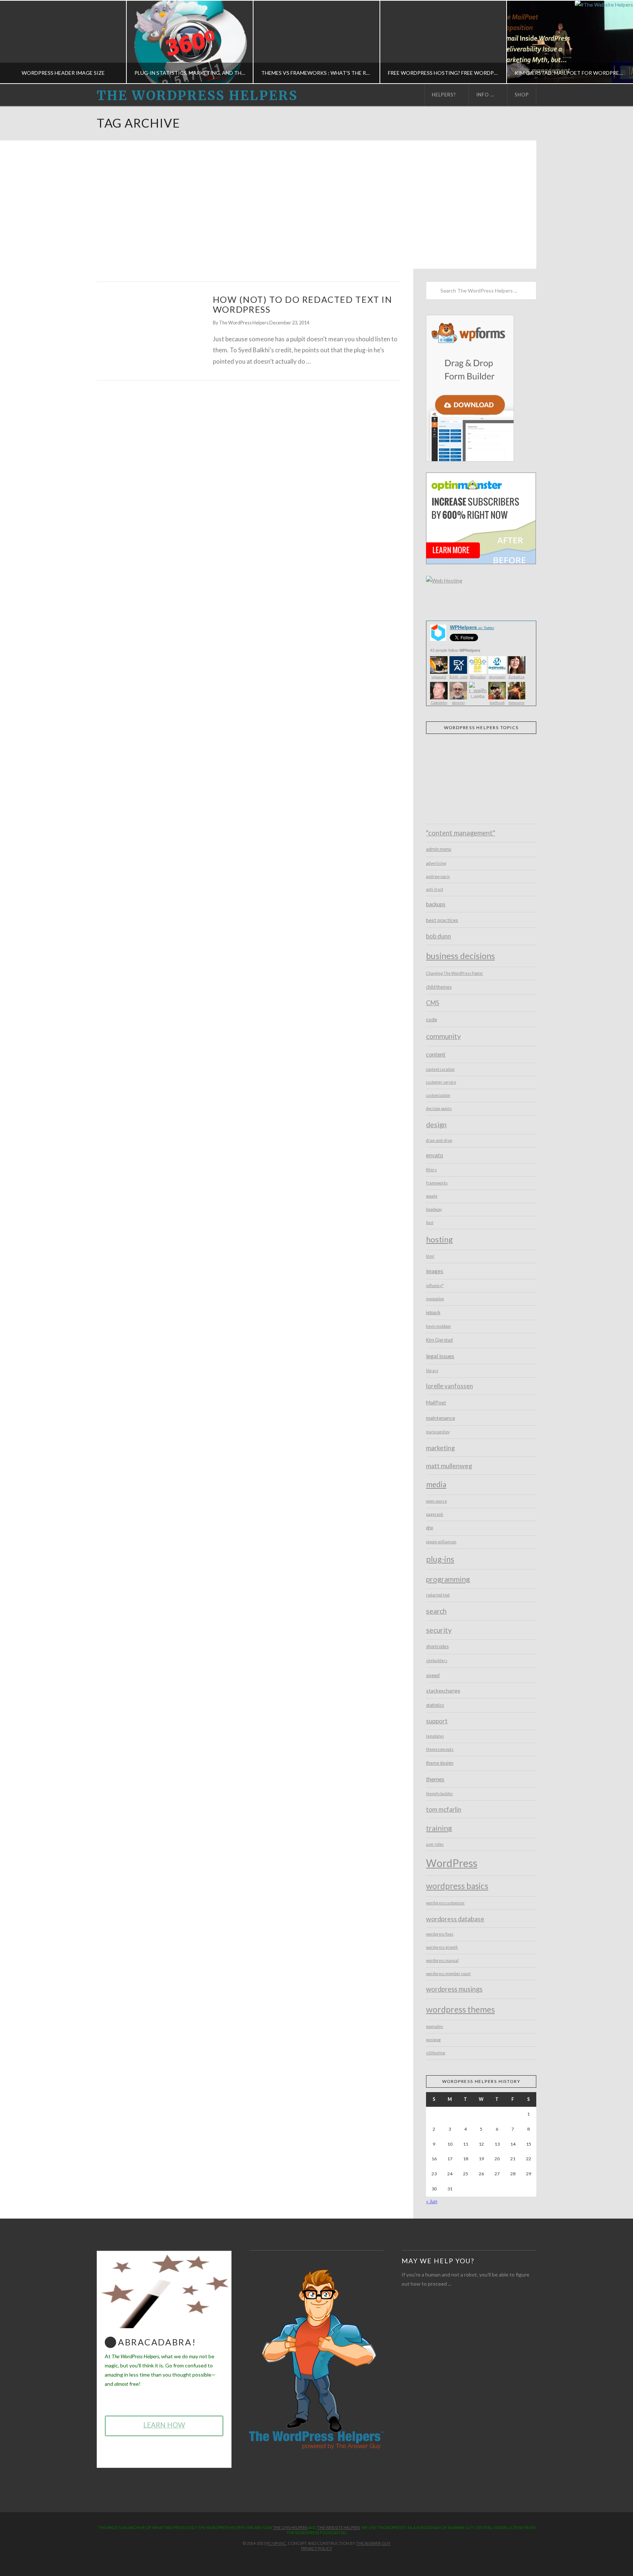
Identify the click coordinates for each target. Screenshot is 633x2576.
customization (438, 1095)
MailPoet (436, 1402)
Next (617, 42)
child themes (439, 987)
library (432, 1371)
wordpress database (455, 1919)
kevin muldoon (438, 1326)
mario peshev (438, 1432)
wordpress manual (442, 1961)
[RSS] (337, 2560)
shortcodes (437, 1647)
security (439, 1630)
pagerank (435, 1514)
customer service (441, 1082)
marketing (440, 1448)
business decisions (460, 956)
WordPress (452, 1863)
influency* (435, 1286)
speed (433, 1675)
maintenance (440, 1418)
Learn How (164, 2425)
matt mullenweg (449, 1466)
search (436, 1611)
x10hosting (436, 2053)
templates (435, 1736)
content (436, 1054)
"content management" (461, 833)
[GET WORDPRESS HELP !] (148, 328)
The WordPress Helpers (197, 96)
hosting (439, 1239)
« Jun (432, 2201)
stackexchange (443, 1691)
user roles (435, 1844)
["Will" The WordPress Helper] (316, 2359)
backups (436, 904)
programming (448, 1579)
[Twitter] (310, 2560)
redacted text (438, 1595)
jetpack (433, 1313)
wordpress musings (454, 1989)
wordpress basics (457, 1886)
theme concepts (440, 1749)
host (430, 1223)
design (436, 1125)
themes (435, 1779)
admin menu (439, 849)
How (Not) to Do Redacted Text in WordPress (303, 304)
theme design (440, 1763)
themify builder (440, 1794)
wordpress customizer (445, 1903)
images (435, 1271)
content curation (440, 1069)
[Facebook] (296, 2560)
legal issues (440, 1356)
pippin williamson (441, 1542)
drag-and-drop (439, 1140)
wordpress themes (460, 2009)
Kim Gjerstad (439, 1340)
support (437, 1721)
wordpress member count (448, 1974)
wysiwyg (433, 2040)
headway (434, 1209)
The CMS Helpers (290, 2527)
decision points (439, 1109)
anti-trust (435, 889)
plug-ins (440, 1559)
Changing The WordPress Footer (455, 973)
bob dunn (438, 936)
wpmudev (434, 2026)
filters (431, 1170)
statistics (435, 1705)
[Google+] (323, 2560)
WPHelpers (472, 627)
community (443, 1036)
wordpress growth (442, 1947)
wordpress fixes (440, 1934)
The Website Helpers (339, 2527)
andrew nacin (438, 877)
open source (436, 1501)
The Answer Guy (373, 2543)
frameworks (437, 1183)
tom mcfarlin (444, 1809)
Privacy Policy (317, 2548)
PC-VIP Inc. (276, 2543)
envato (435, 1155)
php (430, 1528)
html (430, 1256)
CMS (433, 1003)
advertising (436, 863)
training (439, 1828)
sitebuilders (437, 1661)
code (432, 1019)
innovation (435, 1299)
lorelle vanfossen (449, 1386)
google (432, 1196)
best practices (442, 920)
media (436, 1484)
